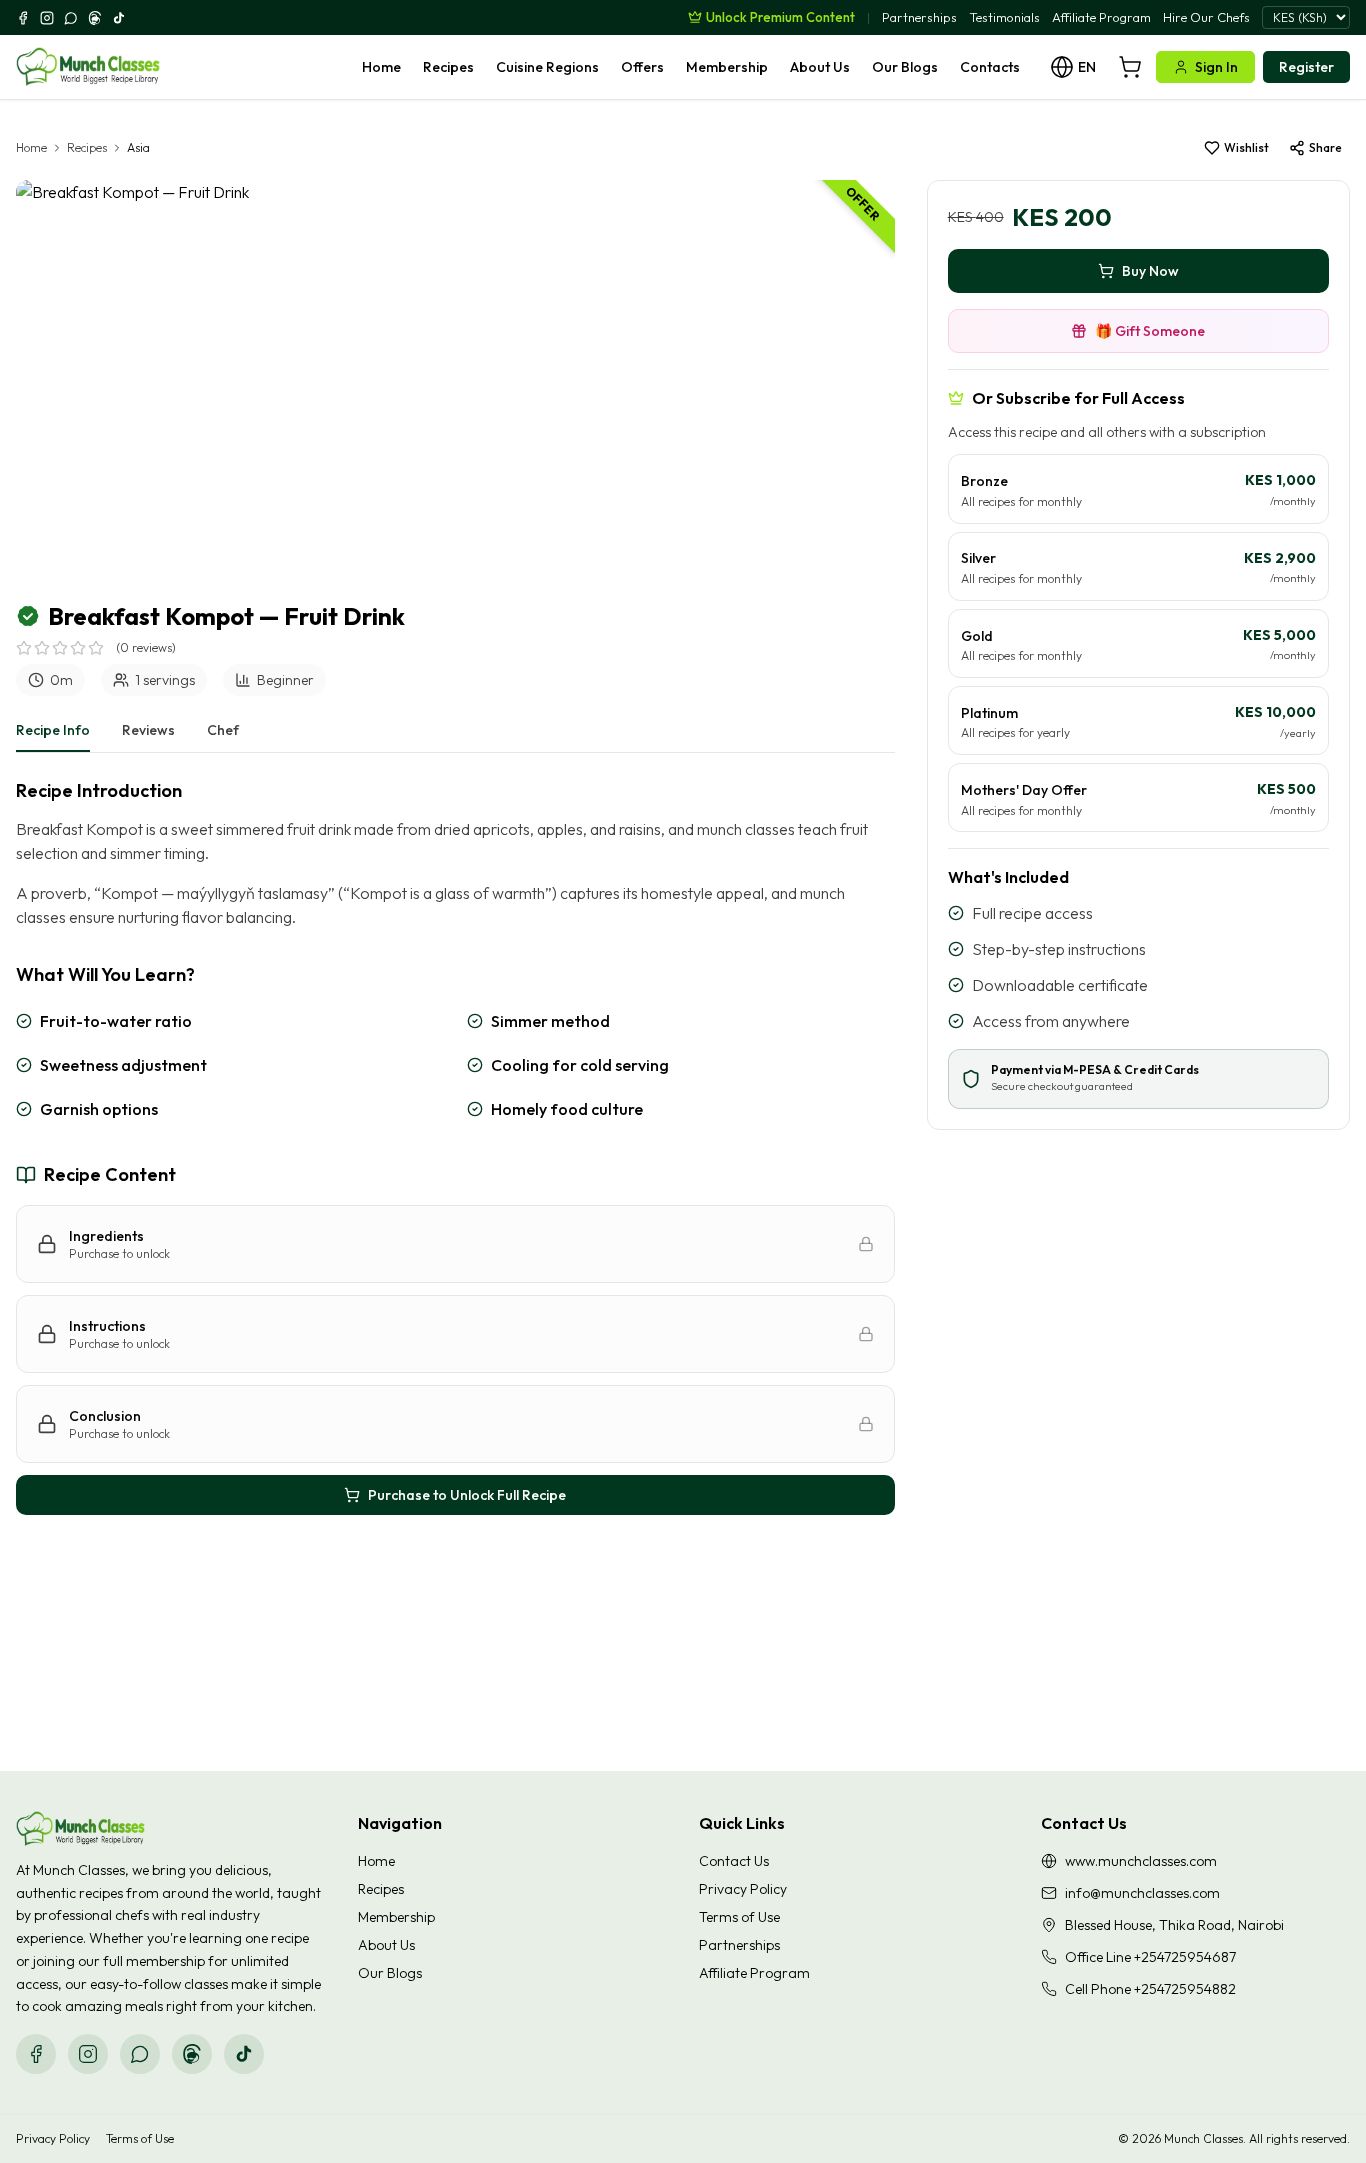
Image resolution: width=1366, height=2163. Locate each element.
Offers (642, 67)
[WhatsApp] (71, 18)
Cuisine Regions (547, 67)
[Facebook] (23, 18)
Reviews (148, 730)
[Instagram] (47, 18)
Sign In (1216, 67)
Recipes (448, 67)
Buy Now (1150, 271)
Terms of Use (739, 1917)
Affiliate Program (1101, 17)
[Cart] (1130, 67)
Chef (223, 730)
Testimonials (1004, 17)
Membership (727, 67)
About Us (820, 67)
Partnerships (919, 17)
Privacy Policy (743, 1889)
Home (381, 67)
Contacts (990, 67)
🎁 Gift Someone (1150, 331)
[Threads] (95, 18)
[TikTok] (119, 18)
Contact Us (734, 1861)
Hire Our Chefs (1206, 17)
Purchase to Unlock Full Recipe (467, 1495)
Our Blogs (905, 67)
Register (1306, 67)
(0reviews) (146, 647)
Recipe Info (53, 730)
